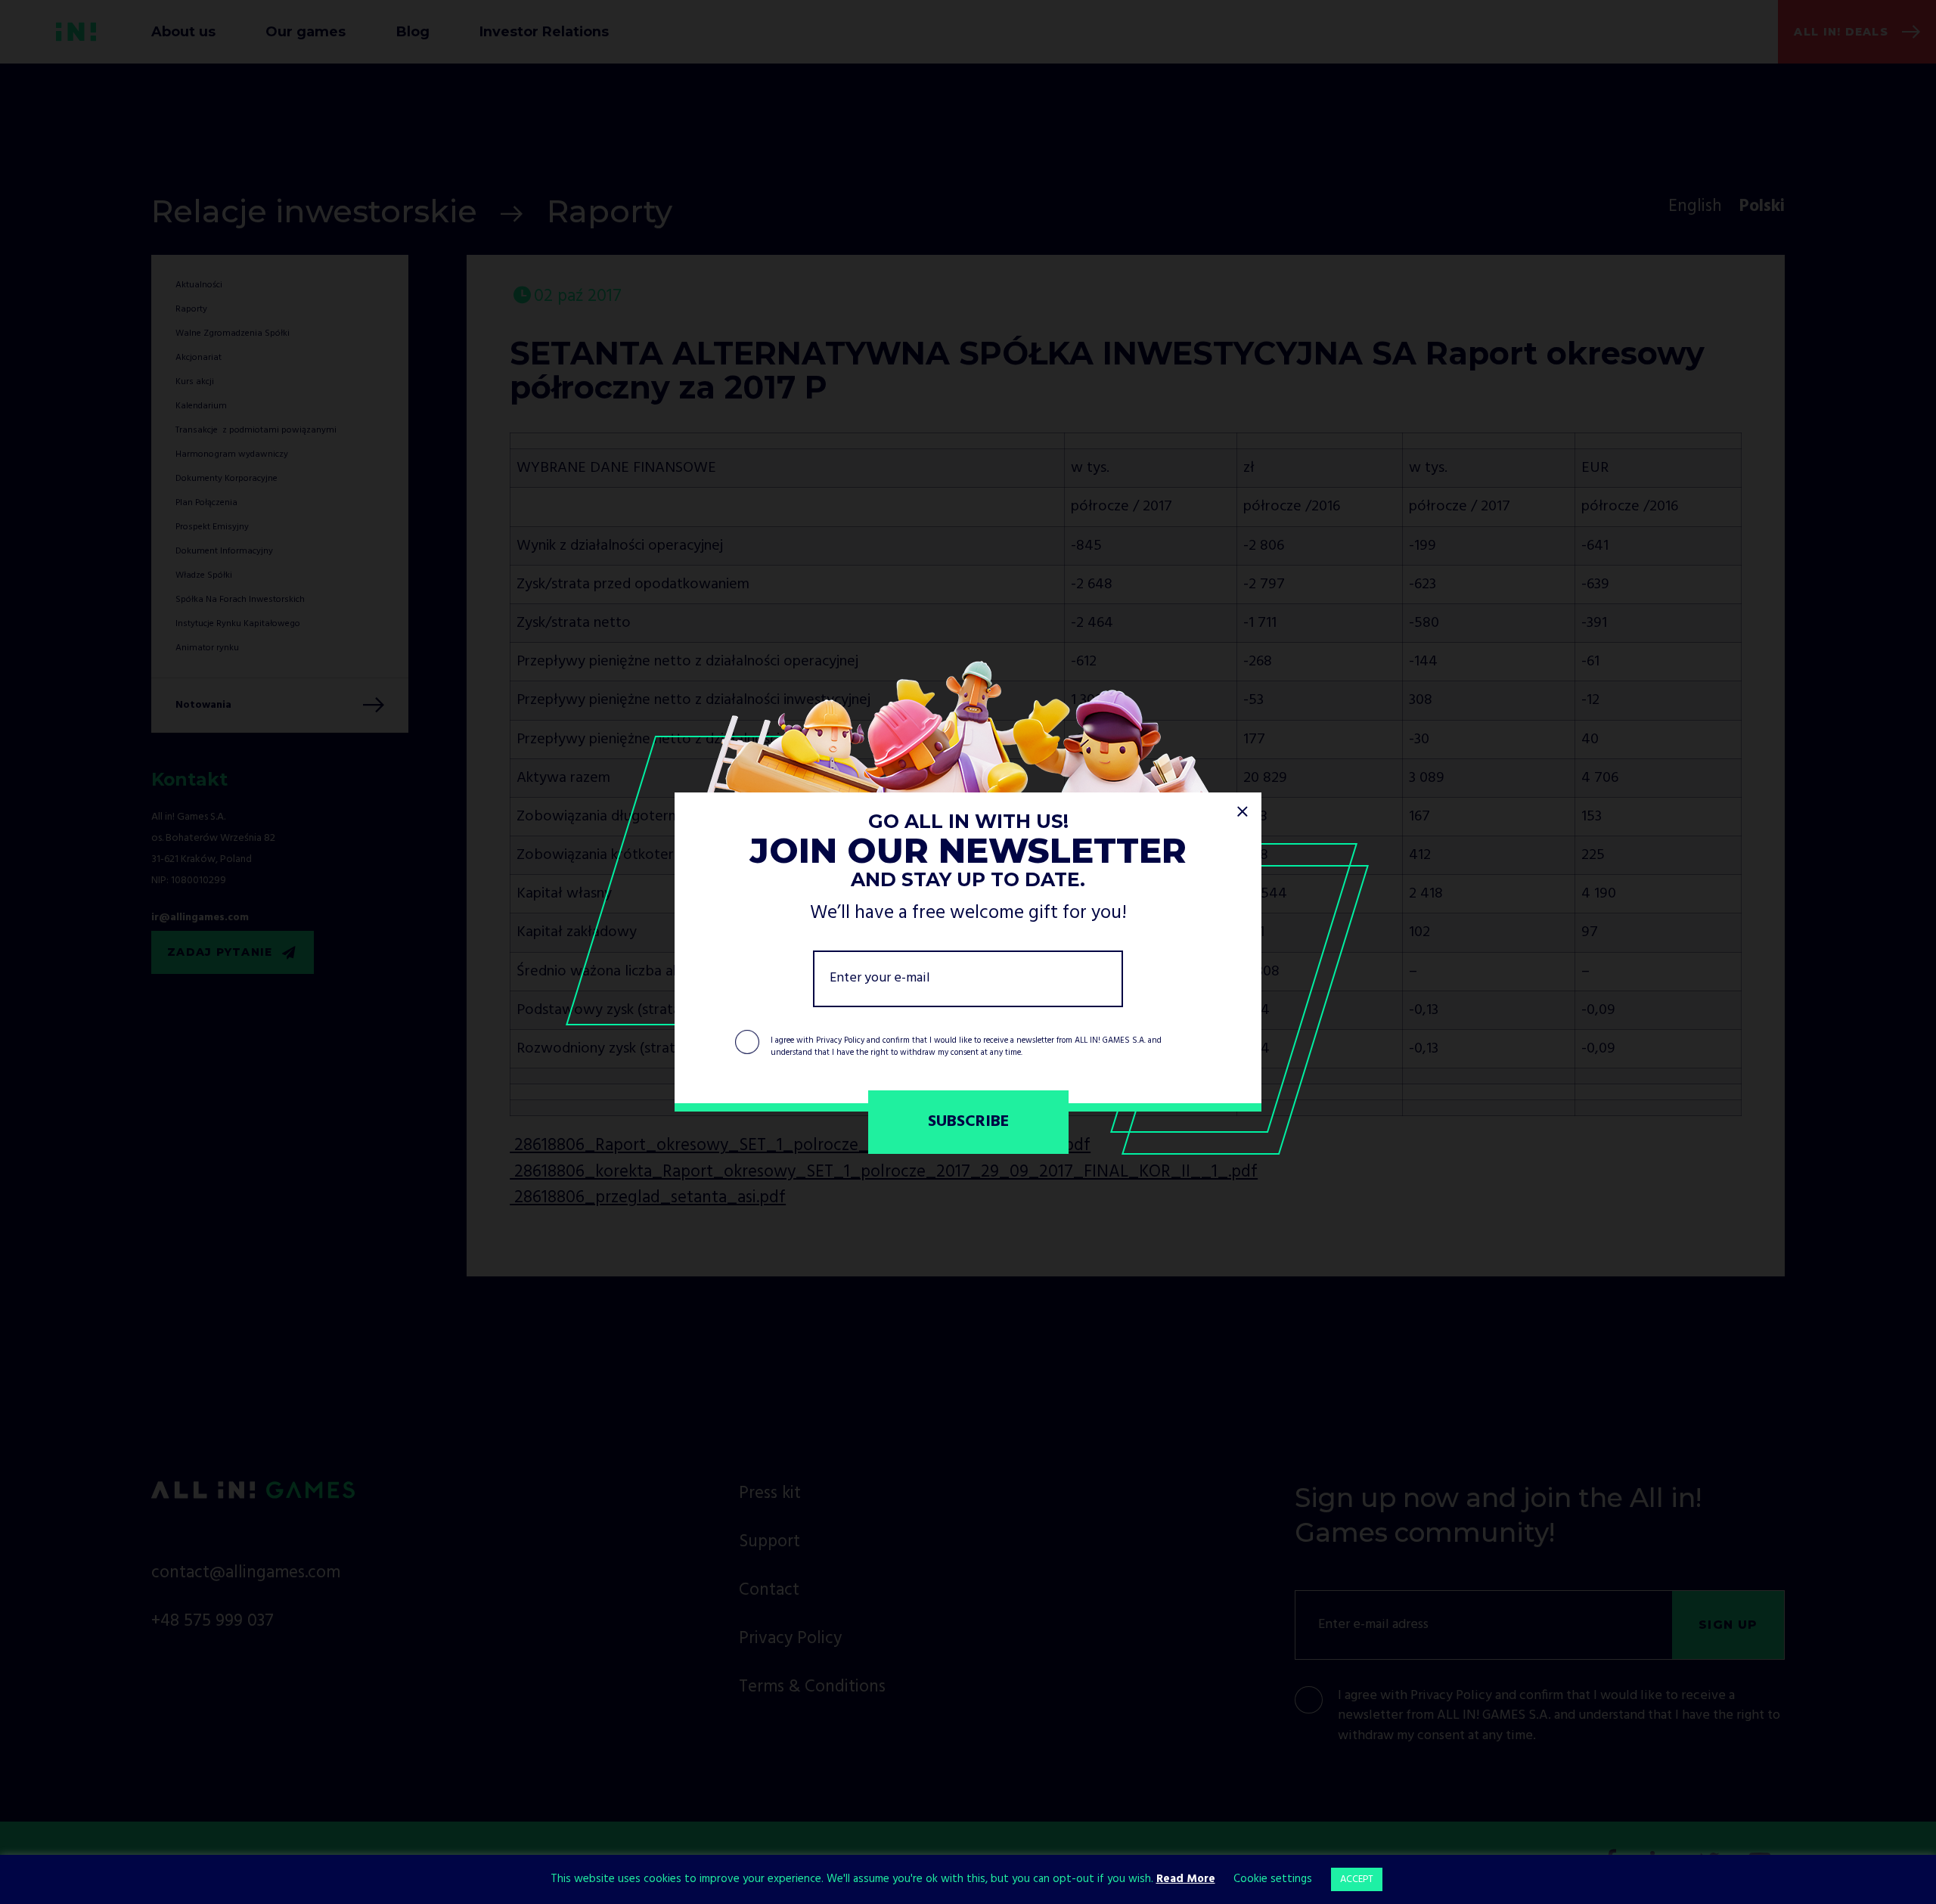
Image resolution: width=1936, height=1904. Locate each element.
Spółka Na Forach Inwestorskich (240, 600)
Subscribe (968, 1122)
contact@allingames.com (246, 1573)
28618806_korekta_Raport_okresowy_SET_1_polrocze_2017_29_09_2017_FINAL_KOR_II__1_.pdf (884, 1172)
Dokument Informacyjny (224, 551)
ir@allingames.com (200, 918)
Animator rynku (207, 648)
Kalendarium (201, 406)
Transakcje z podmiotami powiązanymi (256, 430)
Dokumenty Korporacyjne (226, 479)
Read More (1186, 1879)
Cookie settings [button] (1273, 1879)
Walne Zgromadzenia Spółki (233, 333)
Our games (306, 31)
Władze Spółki (204, 575)
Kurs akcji (195, 382)
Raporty (610, 211)
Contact (769, 1591)
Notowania (203, 705)
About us (183, 31)
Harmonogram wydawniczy (232, 454)
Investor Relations (544, 31)
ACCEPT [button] (1357, 1879)
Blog (413, 31)
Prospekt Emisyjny (212, 527)
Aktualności (199, 285)
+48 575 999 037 (213, 1622)
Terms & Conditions (812, 1687)
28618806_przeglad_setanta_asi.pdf (648, 1198)
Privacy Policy (840, 1040)
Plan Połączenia (206, 503)
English (1695, 207)
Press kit (770, 1494)
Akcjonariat (199, 358)
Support (769, 1542)
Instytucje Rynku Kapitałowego (238, 624)
